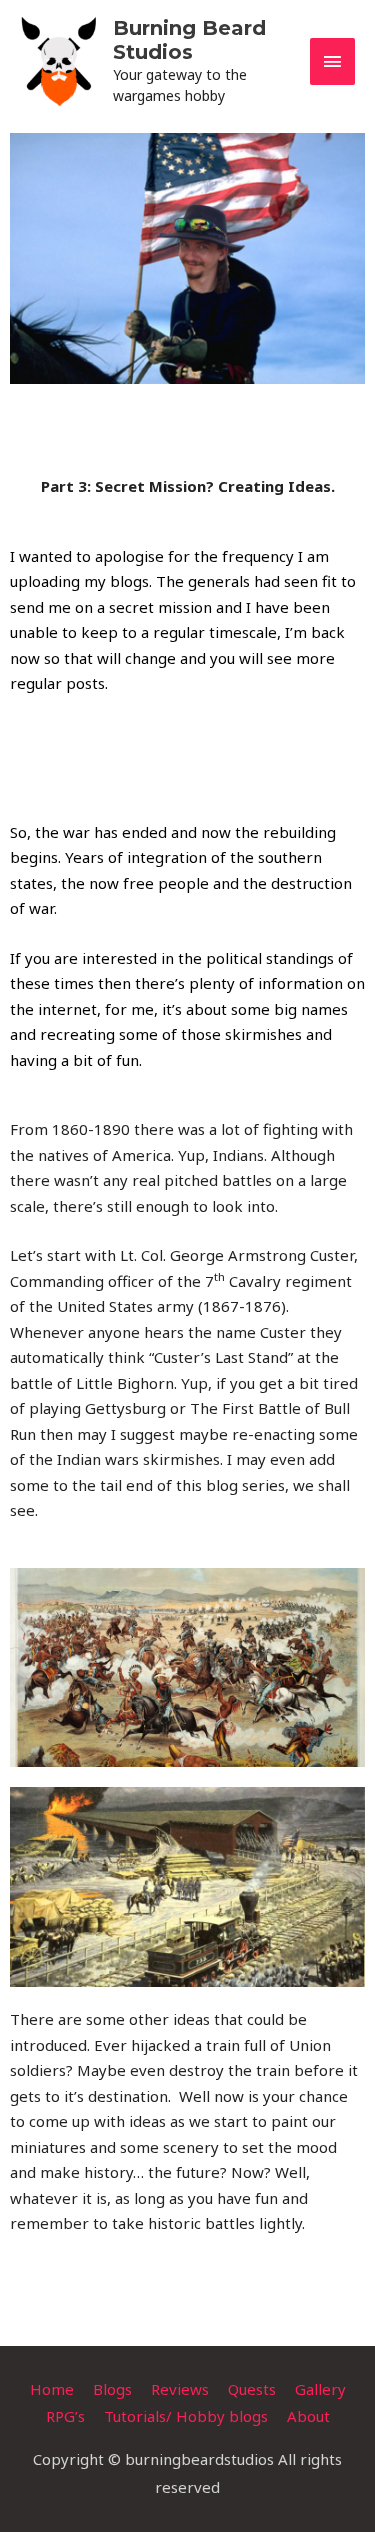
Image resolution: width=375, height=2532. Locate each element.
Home (52, 2389)
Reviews (180, 2389)
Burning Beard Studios (189, 40)
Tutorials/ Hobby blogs (186, 2416)
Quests (252, 2389)
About (308, 2416)
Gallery (320, 2389)
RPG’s (65, 2416)
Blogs (112, 2389)
